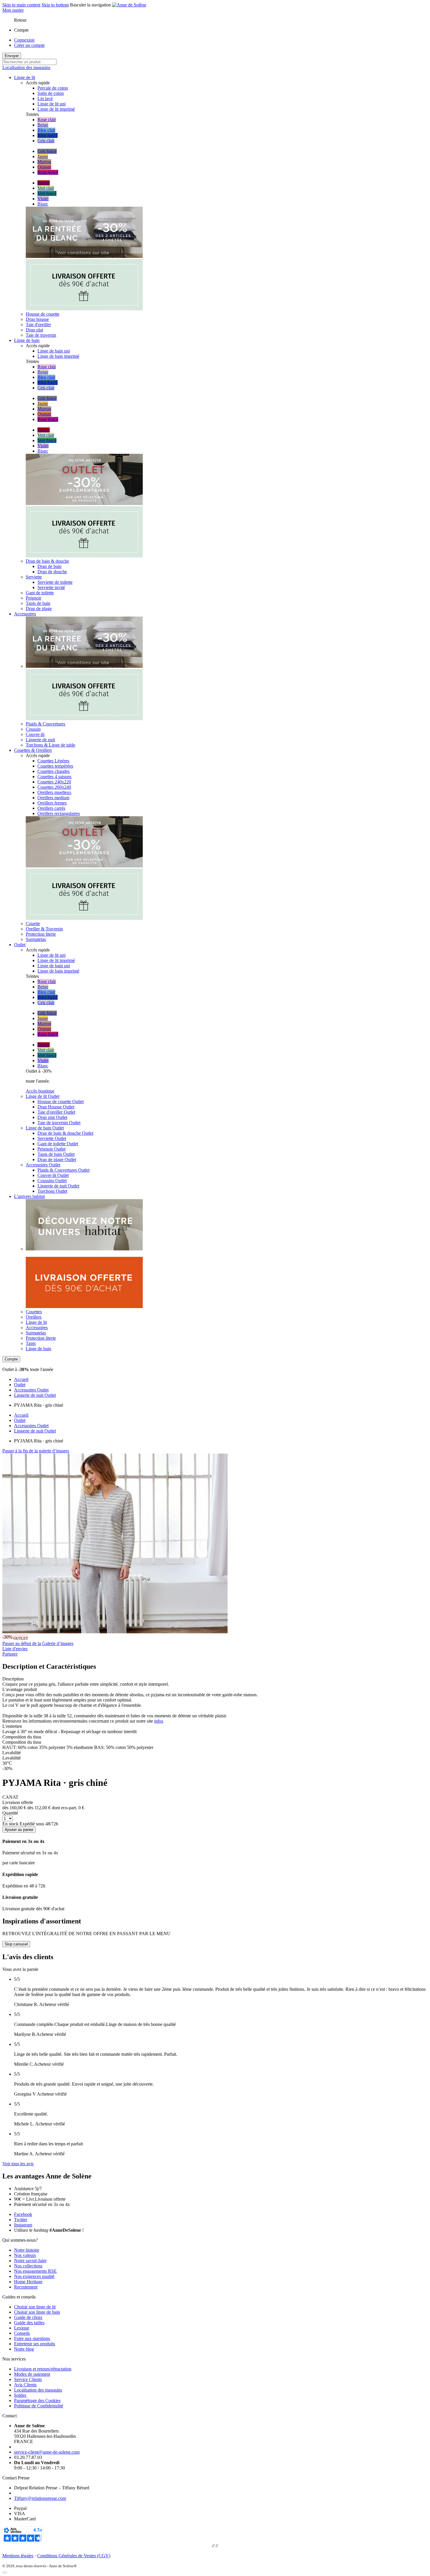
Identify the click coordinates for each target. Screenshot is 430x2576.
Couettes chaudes (54, 771)
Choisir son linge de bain (37, 2312)
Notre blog (24, 2349)
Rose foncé (48, 172)
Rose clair (47, 120)
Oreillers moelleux (54, 792)
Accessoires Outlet (31, 1390)
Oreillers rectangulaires (59, 813)
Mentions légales (18, 2556)
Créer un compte (29, 45)
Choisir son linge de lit (35, 2307)
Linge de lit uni (51, 104)
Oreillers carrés (51, 808)
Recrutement (26, 2287)
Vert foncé (47, 193)
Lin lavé (45, 99)
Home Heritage (28, 2282)
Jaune (43, 156)
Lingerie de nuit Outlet (35, 1395)
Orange (44, 167)
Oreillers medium (53, 798)
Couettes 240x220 (54, 782)
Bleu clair (46, 130)
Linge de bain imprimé (58, 356)
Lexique (22, 2328)
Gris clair (46, 141)
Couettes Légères (53, 761)
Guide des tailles (29, 2323)
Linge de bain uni (54, 351)
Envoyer (12, 56)
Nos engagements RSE (35, 2271)
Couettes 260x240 (54, 787)
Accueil (21, 1379)
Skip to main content (21, 5)
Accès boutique (40, 1091)
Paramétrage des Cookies (37, 2400)
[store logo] (129, 5)
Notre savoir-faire (30, 2261)
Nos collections (28, 2266)
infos (159, 1721)
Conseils (22, 2333)
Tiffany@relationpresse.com (40, 2498)
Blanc (43, 204)
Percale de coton (53, 88)
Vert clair (46, 188)
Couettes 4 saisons (54, 777)
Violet (43, 199)
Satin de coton (51, 93)
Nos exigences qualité (34, 2276)
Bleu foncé (48, 135)
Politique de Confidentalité (39, 2406)
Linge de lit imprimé (56, 109)
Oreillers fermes (52, 803)
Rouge (44, 183)
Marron (44, 162)
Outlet (20, 1385)
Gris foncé (47, 151)
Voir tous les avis (18, 2164)
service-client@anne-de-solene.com (47, 2452)
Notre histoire (27, 2250)
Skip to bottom (55, 5)
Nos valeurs (25, 2255)
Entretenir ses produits (35, 2344)
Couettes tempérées (55, 766)
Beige (43, 125)
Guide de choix (28, 2317)
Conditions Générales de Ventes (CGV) (74, 2556)
